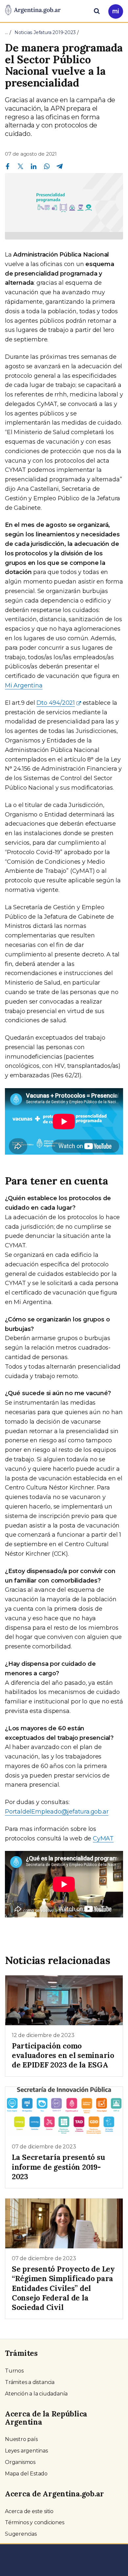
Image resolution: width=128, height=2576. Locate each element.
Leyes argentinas (26, 2451)
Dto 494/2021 (56, 703)
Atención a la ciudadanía (36, 2394)
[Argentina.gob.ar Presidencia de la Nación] (33, 10)
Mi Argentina (24, 685)
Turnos (14, 2371)
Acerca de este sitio (29, 2511)
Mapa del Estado (26, 2474)
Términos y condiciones (35, 2522)
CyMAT (103, 1838)
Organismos (20, 2462)
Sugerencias (21, 2534)
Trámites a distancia (30, 2382)
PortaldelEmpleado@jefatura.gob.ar (57, 1812)
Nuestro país (21, 2439)
